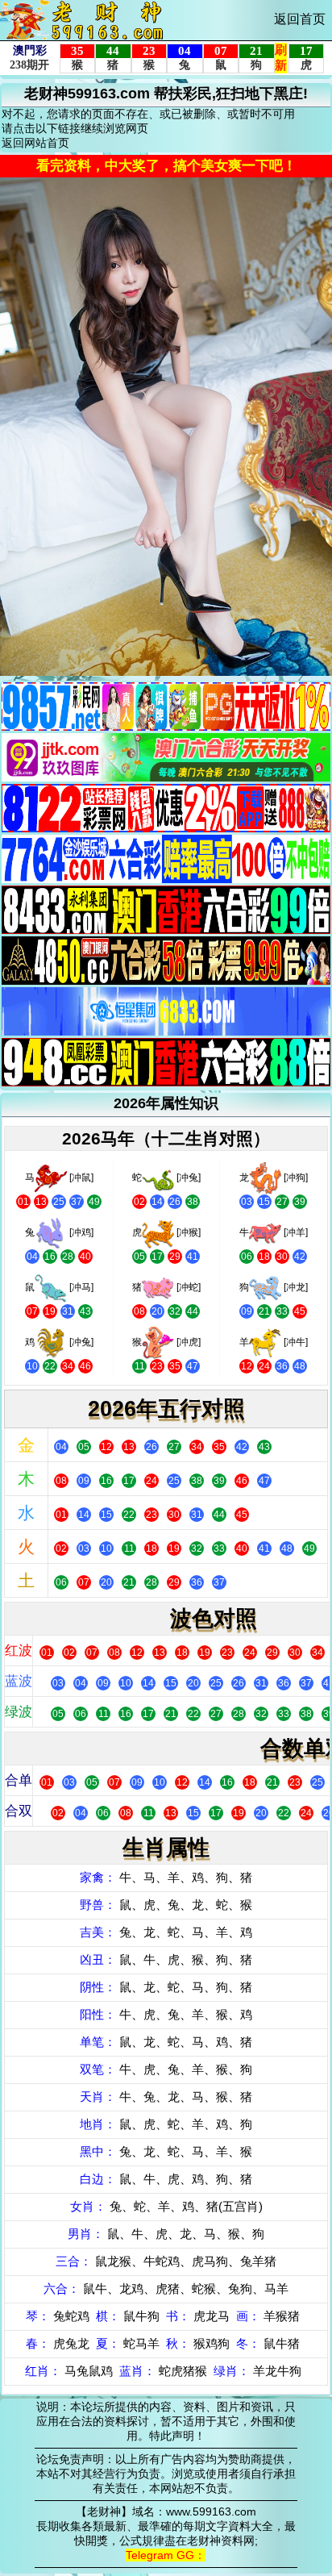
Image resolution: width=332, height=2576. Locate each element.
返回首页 (300, 19)
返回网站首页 (35, 143)
